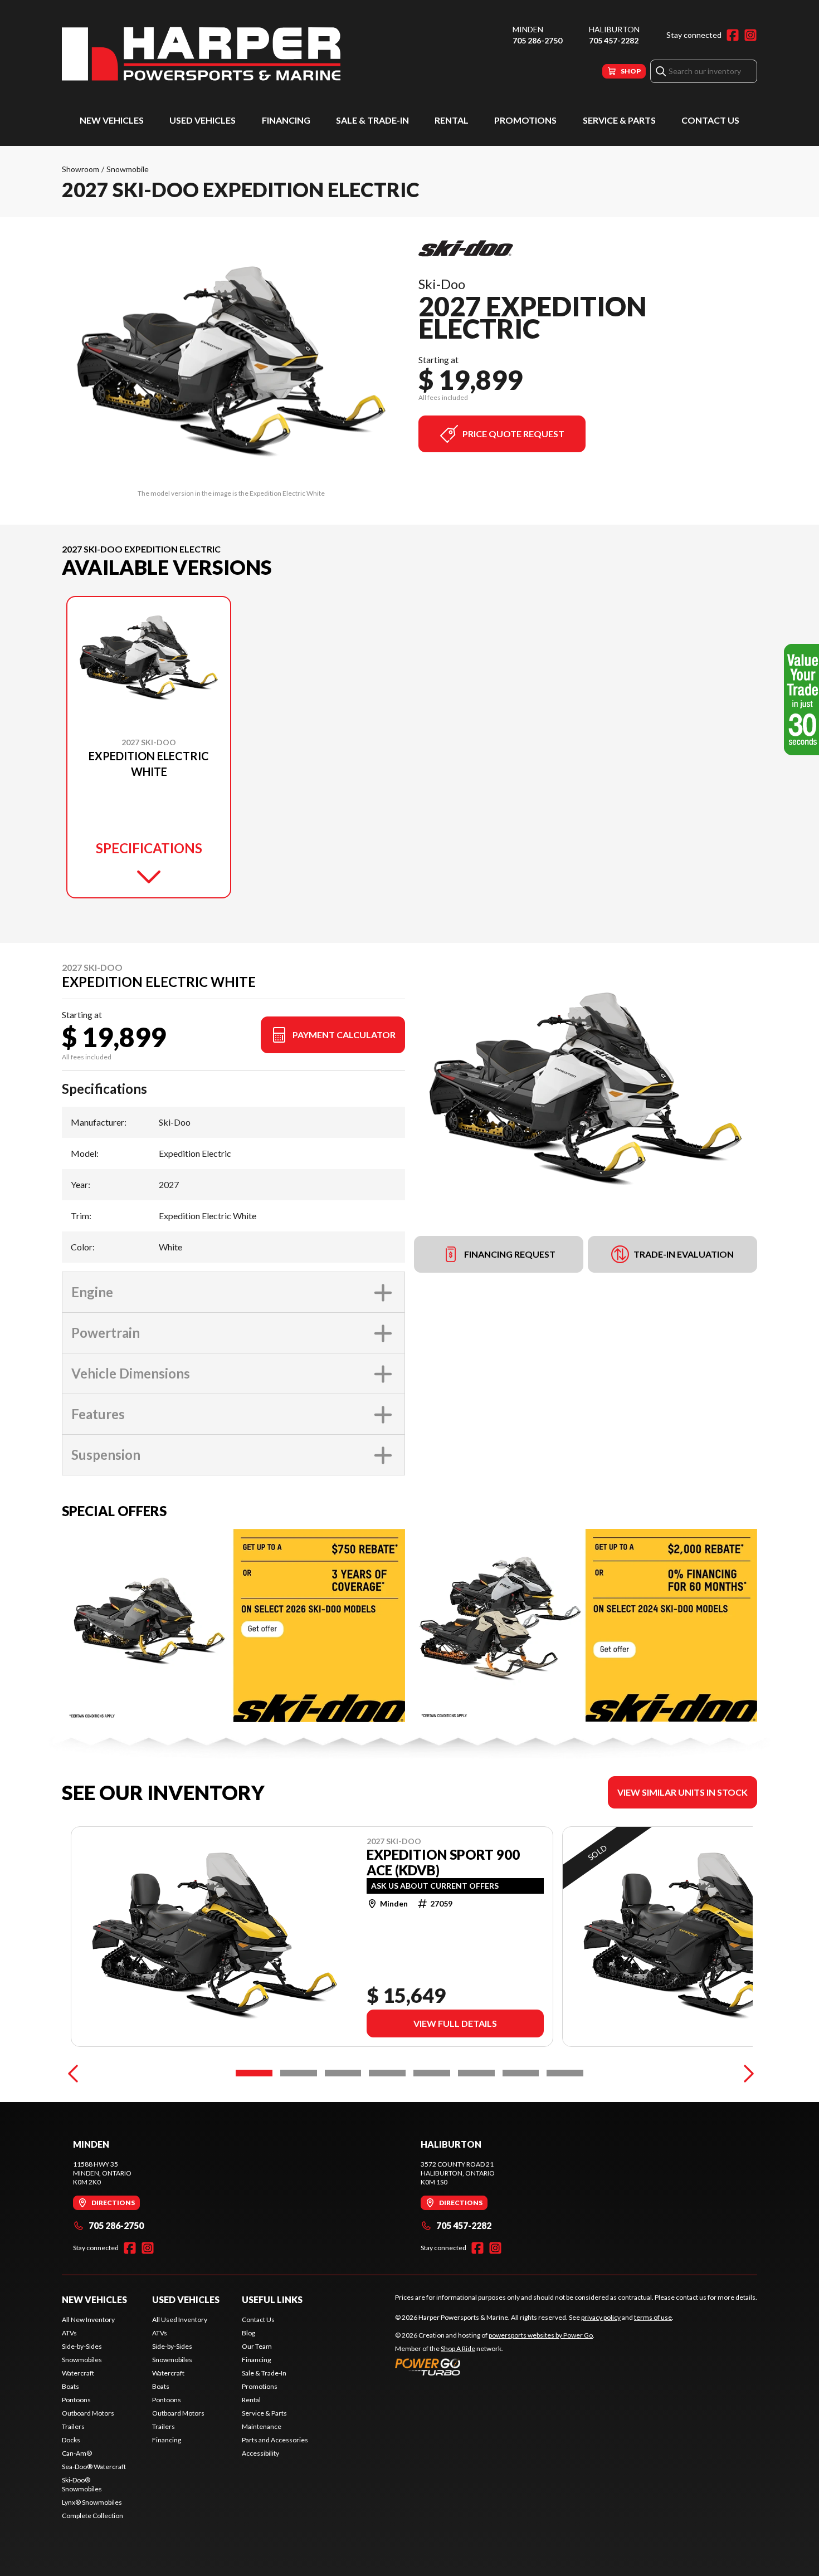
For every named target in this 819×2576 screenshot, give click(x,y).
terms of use (653, 2317)
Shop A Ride (458, 2348)
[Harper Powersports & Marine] (201, 54)
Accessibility (260, 2453)
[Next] (746, 2073)
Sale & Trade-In (372, 120)
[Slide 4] (387, 2073)
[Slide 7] (521, 2073)
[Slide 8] (565, 2073)
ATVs (69, 2333)
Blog (248, 2333)
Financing (286, 120)
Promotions (525, 120)
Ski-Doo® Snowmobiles (82, 2484)
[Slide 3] (343, 2073)
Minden (528, 29)
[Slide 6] (476, 2073)
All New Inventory (88, 2320)
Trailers (73, 2426)
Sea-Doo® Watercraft (94, 2467)
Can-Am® (77, 2453)
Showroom (81, 169)
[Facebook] (733, 35)
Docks (71, 2440)
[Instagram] (750, 35)
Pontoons (76, 2400)
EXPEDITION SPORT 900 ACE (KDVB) (443, 1863)
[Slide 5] (432, 2073)
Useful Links (272, 2299)
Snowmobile (128, 169)
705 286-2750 (537, 40)
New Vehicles (112, 120)
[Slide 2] (299, 2073)
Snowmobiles (82, 2360)
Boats (70, 2386)
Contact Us (710, 120)
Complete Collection (92, 2516)
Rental (452, 120)
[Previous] (73, 2073)
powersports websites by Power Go (541, 2335)
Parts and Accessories (275, 2440)
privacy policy (601, 2317)
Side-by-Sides (82, 2346)
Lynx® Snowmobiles (92, 2502)
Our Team (257, 2346)
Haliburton (614, 29)
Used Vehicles (203, 120)
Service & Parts (619, 120)
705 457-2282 (614, 40)
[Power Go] (495, 2367)
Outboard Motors (88, 2413)
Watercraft (78, 2373)
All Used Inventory (180, 2320)
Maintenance (262, 2426)
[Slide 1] (254, 2073)
